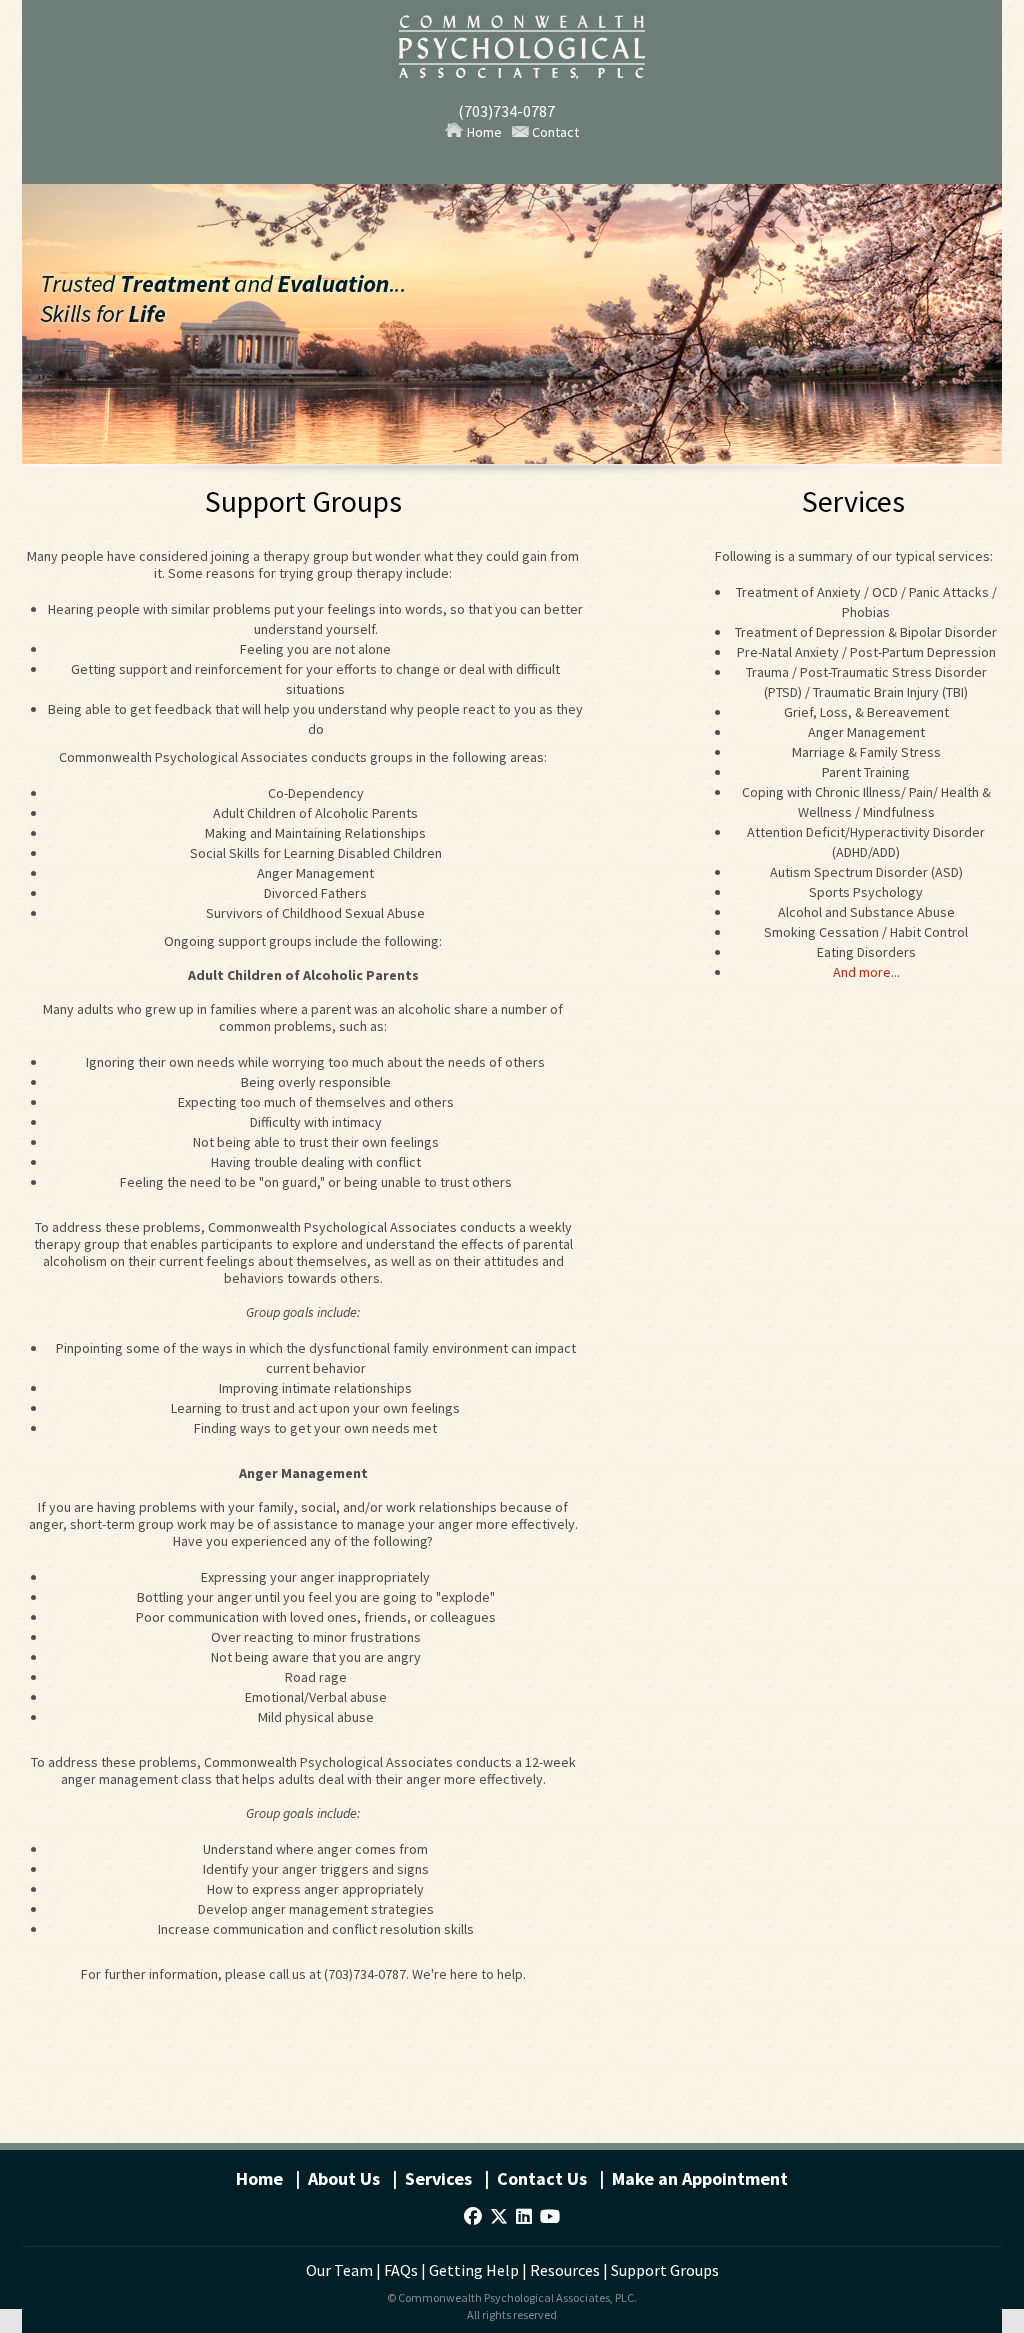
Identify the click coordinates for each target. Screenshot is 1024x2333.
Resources (565, 2270)
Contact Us (542, 2178)
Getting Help (474, 2270)
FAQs (401, 2270)
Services (438, 2178)
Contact (554, 132)
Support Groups (665, 2270)
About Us (344, 2178)
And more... (866, 972)
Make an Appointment (700, 2178)
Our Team (339, 2270)
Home (483, 132)
